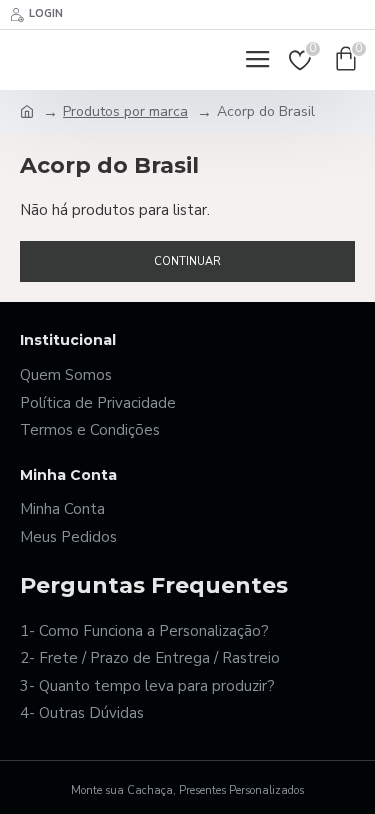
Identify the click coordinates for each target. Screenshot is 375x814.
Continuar (187, 261)
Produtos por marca (125, 111)
